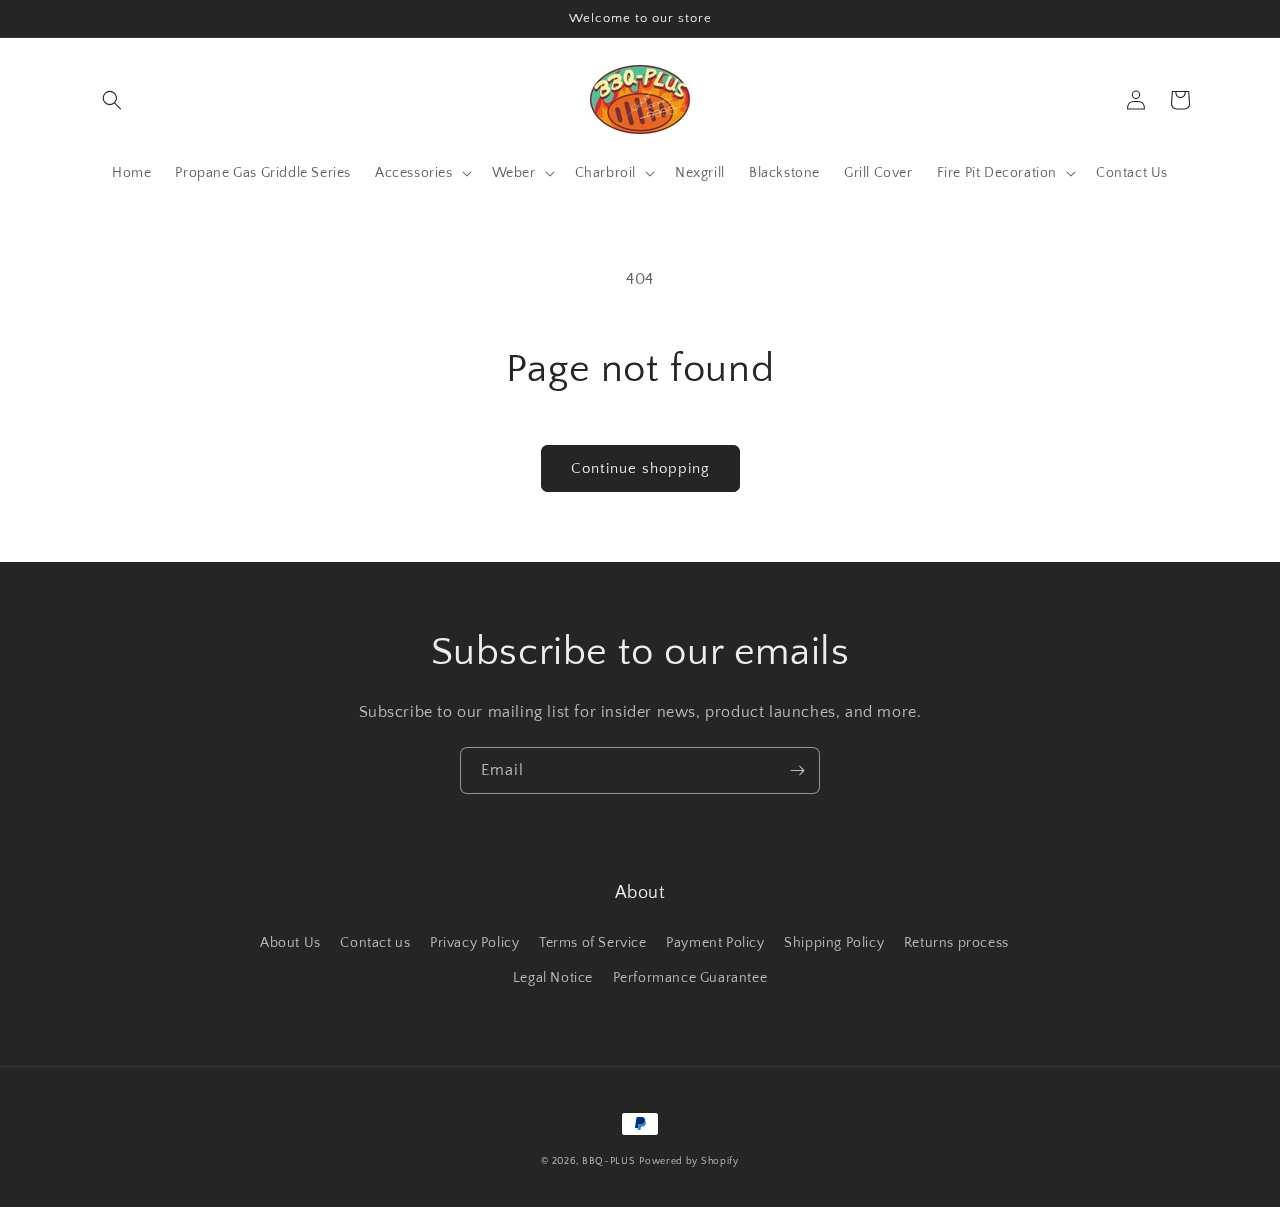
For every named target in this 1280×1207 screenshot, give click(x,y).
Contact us (375, 943)
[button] (112, 100)
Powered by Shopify (689, 1161)
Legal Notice (553, 978)
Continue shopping (640, 468)
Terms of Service (593, 943)
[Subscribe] (797, 770)
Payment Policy (715, 943)
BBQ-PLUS (609, 1161)
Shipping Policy (834, 943)
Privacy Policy (474, 943)
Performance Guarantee (690, 978)
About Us (290, 943)
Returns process (956, 943)
